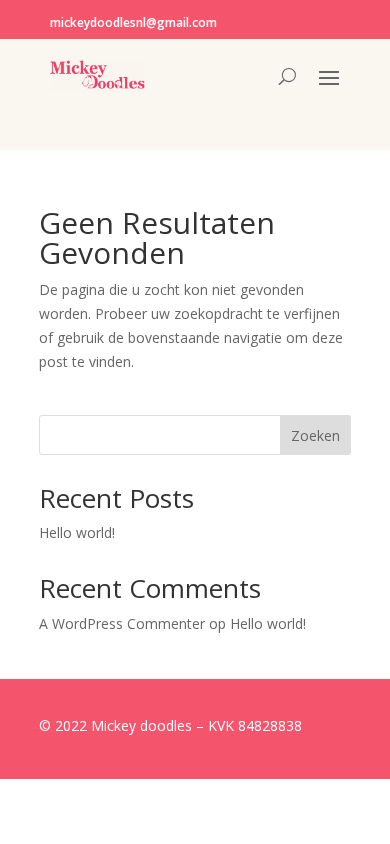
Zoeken (315, 435)
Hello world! (77, 532)
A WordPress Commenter (122, 623)
